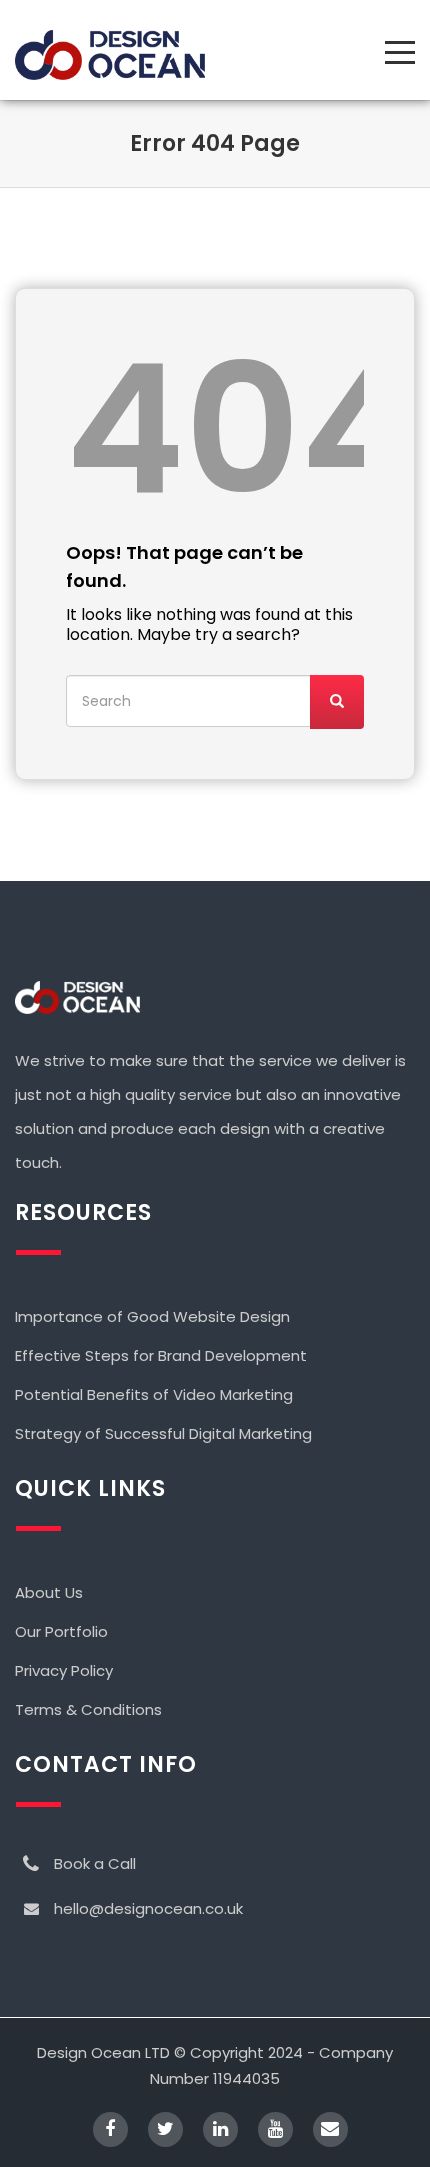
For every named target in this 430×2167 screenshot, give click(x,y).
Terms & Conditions (88, 1709)
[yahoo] (265, 2132)
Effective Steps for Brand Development (161, 1355)
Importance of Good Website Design (152, 1316)
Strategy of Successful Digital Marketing (163, 1433)
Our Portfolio (61, 1631)
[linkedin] (210, 2132)
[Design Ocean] (110, 55)
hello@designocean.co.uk (148, 1908)
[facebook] (100, 2132)
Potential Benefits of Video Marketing (154, 1394)
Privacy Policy (64, 1670)
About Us (49, 1592)
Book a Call (95, 1863)
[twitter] (155, 2132)
